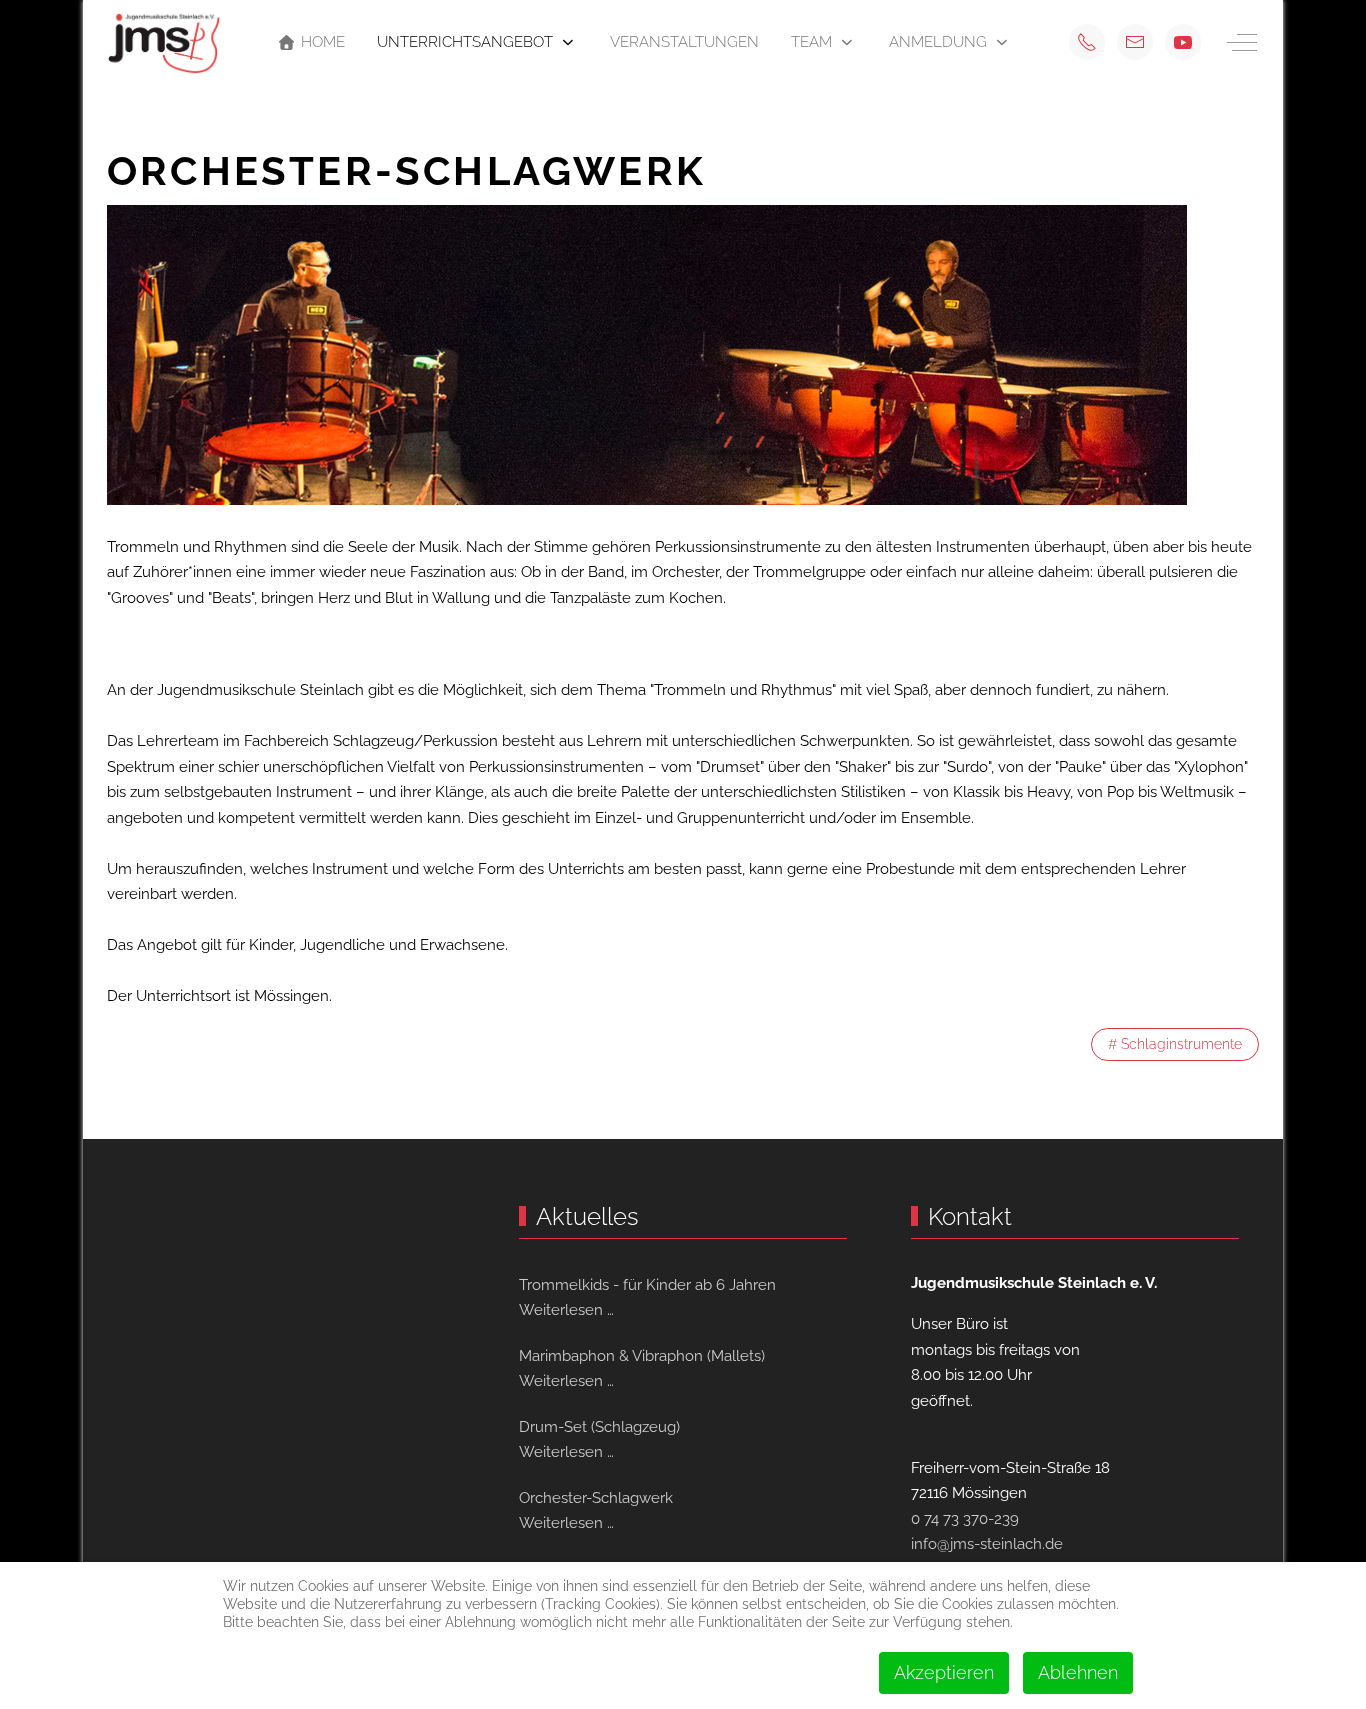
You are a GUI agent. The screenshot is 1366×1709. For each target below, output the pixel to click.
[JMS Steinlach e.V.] (164, 42)
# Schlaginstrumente (1175, 1044)
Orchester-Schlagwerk (596, 1498)
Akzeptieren (944, 1672)
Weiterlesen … (566, 1310)
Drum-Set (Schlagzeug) (599, 1427)
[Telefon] (1087, 42)
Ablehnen (1078, 1672)
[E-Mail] (1135, 42)
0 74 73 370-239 (965, 1519)
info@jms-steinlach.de (987, 1544)
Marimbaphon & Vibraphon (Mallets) (642, 1356)
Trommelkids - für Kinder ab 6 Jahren (647, 1285)
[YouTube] (1183, 42)
